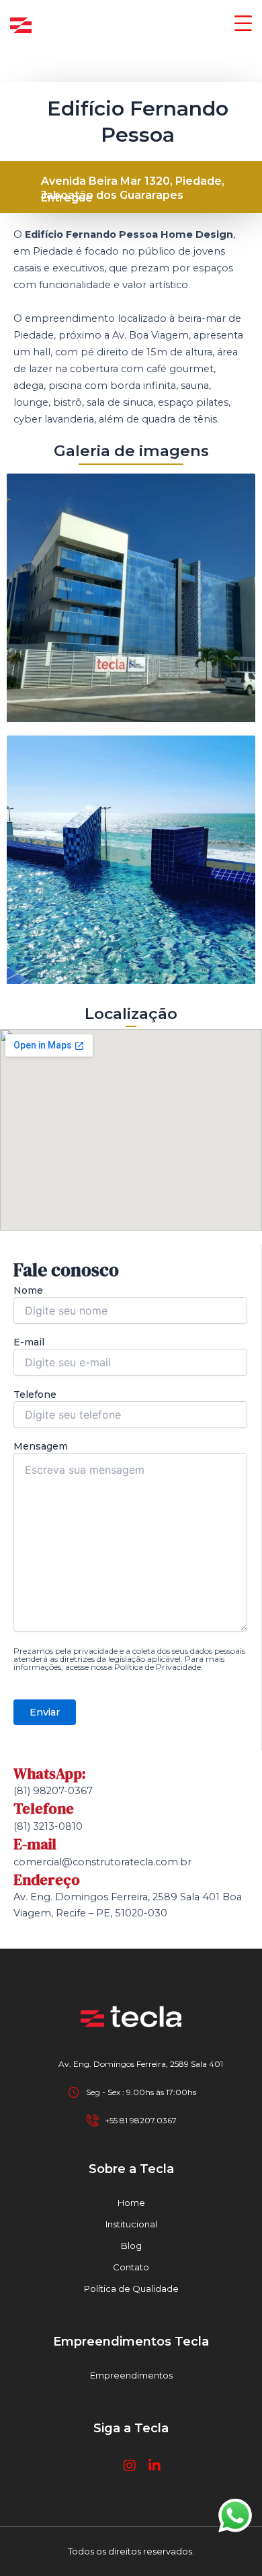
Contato (131, 2267)
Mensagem (41, 1446)
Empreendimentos (131, 2375)
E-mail (29, 1342)
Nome (28, 1290)
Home (131, 2203)
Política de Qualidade (131, 2289)
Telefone (35, 1394)
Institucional (131, 2224)
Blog (131, 2246)
